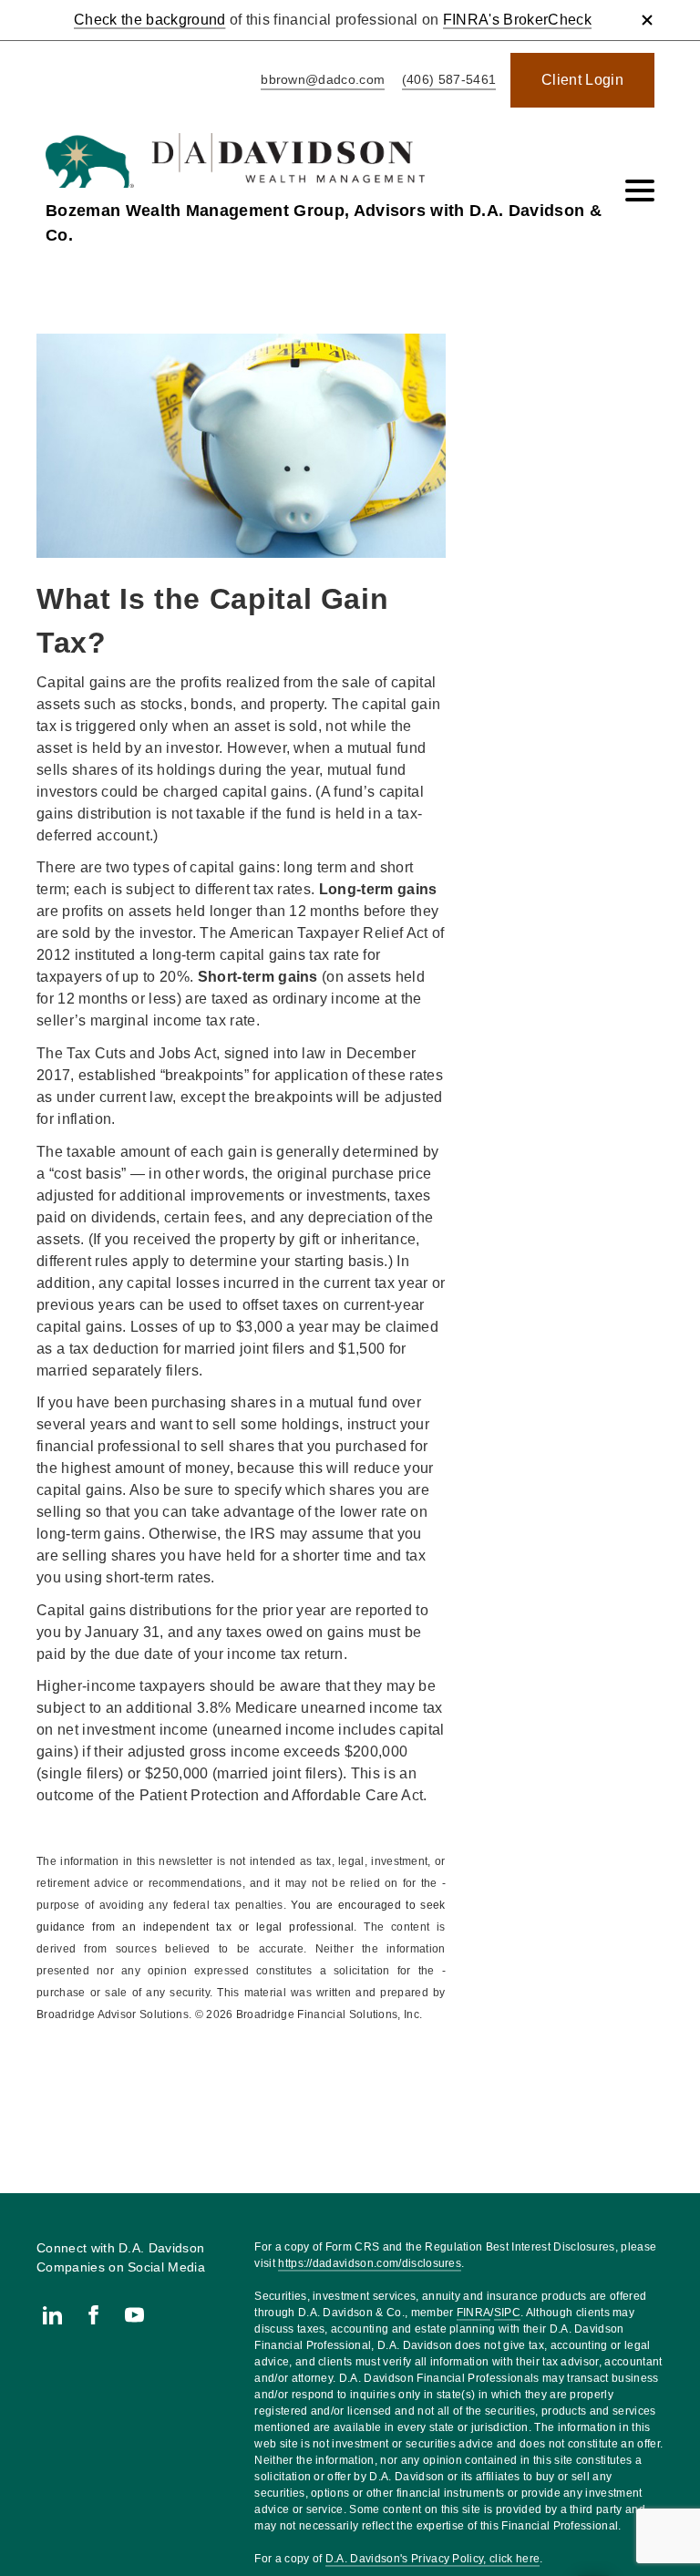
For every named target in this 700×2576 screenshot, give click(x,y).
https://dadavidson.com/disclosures (370, 2263)
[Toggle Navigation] (640, 191)
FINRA (474, 2313)
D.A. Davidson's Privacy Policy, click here (432, 2559)
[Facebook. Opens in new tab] (93, 2315)
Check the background (149, 20)
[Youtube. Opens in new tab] (134, 2315)
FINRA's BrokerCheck (517, 20)
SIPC (507, 2313)
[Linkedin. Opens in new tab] (52, 2315)
